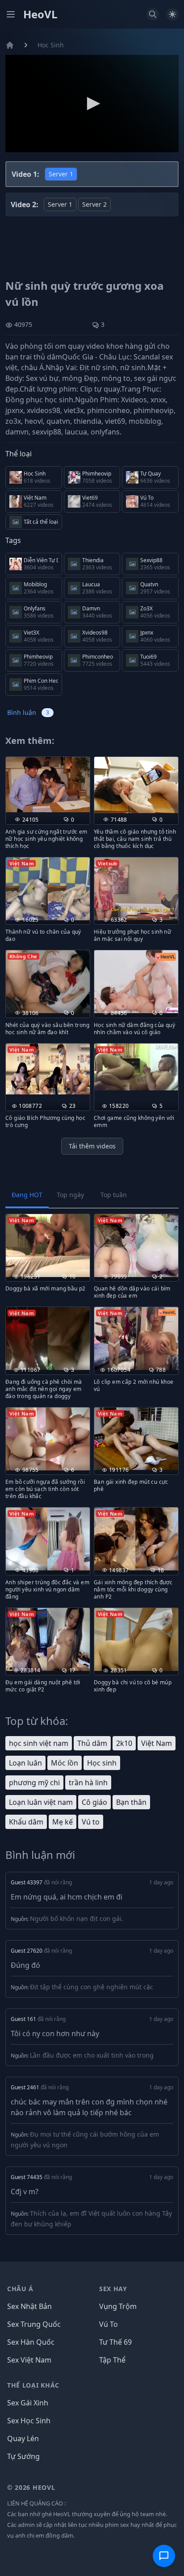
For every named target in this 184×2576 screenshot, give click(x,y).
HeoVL (40, 14)
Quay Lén (23, 2438)
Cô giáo (94, 1802)
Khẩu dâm (26, 1822)
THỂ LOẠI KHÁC (33, 2385)
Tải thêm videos (92, 1146)
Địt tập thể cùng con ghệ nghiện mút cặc (92, 1987)
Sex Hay (113, 2289)
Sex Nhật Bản (29, 2306)
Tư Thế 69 (115, 2342)
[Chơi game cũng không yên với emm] (136, 1067)
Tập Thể (112, 2360)
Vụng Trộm (118, 2306)
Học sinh (102, 1763)
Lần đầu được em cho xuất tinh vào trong (92, 2055)
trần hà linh (88, 1783)
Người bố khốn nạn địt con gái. (77, 1918)
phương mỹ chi (34, 1783)
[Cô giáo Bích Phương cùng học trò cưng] (48, 1069)
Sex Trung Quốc (34, 2324)
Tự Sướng (23, 2456)
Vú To (109, 2324)
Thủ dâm (92, 1743)
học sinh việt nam (39, 1743)
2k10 (124, 1743)
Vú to (91, 1822)
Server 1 (61, 174)
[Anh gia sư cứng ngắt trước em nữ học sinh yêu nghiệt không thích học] (48, 785)
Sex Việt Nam (29, 2360)
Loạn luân (25, 1763)
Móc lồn (65, 1763)
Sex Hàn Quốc (31, 2342)
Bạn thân (131, 1802)
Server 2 (94, 204)
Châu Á (20, 2289)
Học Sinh (51, 45)
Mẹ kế (63, 1822)
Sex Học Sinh (29, 2421)
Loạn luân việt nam (41, 1802)
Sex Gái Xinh (28, 2403)
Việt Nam (157, 1743)
